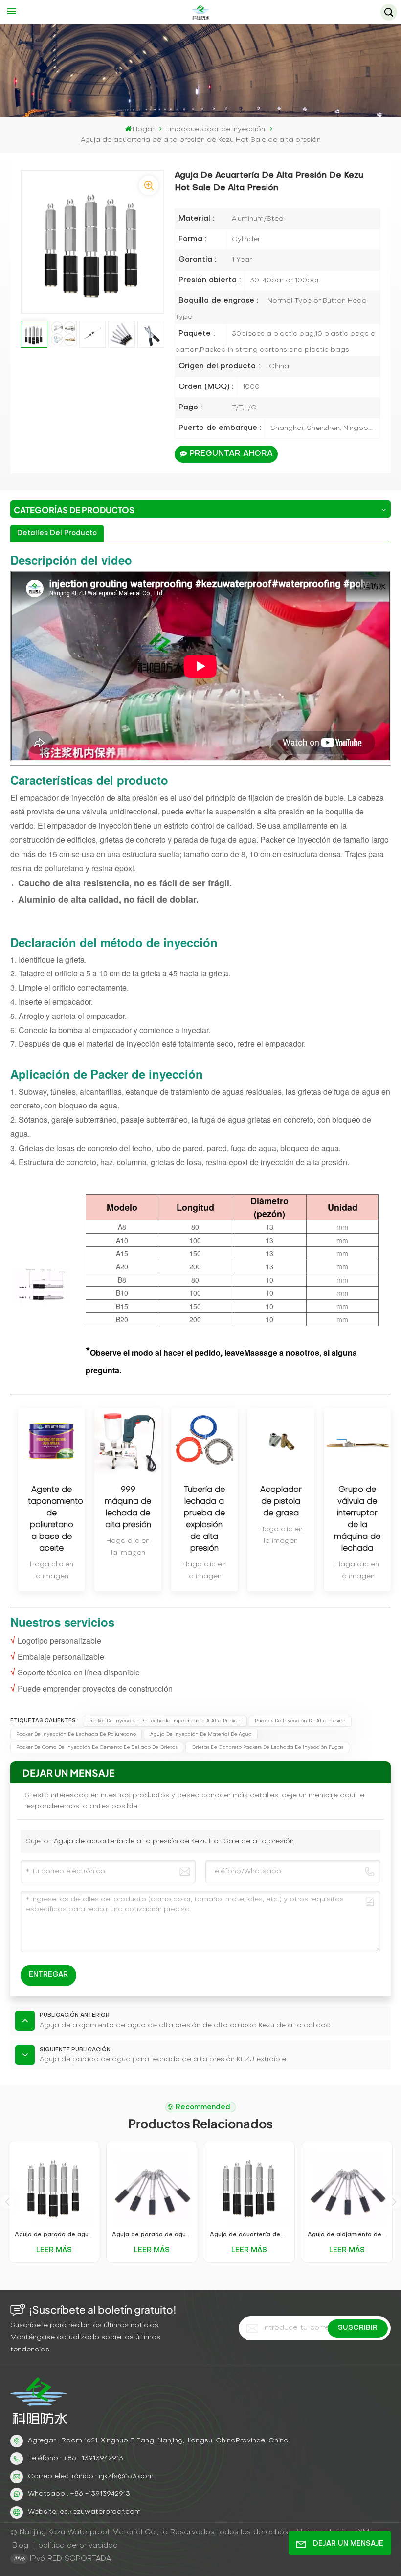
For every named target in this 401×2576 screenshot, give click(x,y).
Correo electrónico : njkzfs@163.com (91, 2476)
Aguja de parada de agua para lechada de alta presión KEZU (54, 2235)
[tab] (57, 533)
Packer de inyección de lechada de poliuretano (76, 1734)
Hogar (144, 129)
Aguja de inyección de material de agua (201, 1734)
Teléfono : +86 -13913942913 (76, 2458)
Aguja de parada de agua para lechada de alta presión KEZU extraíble (151, 2235)
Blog (20, 2546)
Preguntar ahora (231, 454)
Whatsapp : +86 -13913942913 (79, 2494)
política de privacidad (78, 2546)
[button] (394, 2202)
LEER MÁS (54, 2250)
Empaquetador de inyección (215, 129)
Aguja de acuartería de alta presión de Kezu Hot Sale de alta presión (174, 1842)
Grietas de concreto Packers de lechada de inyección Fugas (267, 1748)
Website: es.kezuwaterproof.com (84, 2512)
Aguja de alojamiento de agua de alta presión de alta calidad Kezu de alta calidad (347, 2235)
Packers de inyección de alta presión (300, 1721)
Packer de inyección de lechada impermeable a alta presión (165, 1721)
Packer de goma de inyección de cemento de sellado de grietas (97, 1748)
